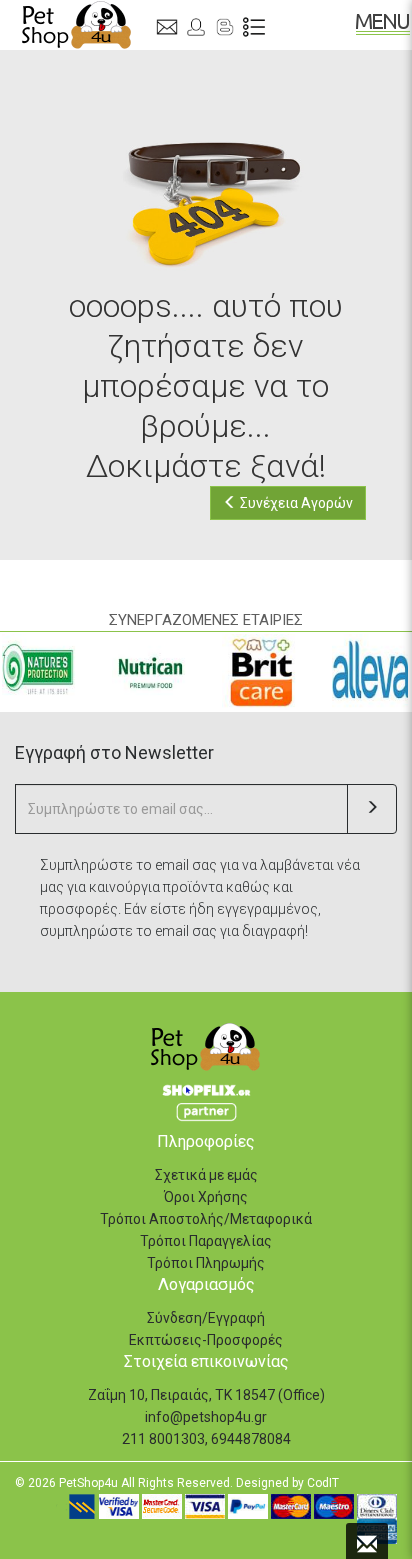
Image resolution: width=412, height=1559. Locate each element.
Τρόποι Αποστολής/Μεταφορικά (206, 1219)
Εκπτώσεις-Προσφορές (206, 1340)
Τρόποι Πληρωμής (206, 1263)
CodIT (323, 1483)
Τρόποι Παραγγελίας (206, 1241)
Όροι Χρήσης (206, 1197)
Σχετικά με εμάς (206, 1175)
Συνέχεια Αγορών (295, 503)
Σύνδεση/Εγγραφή (206, 1318)
